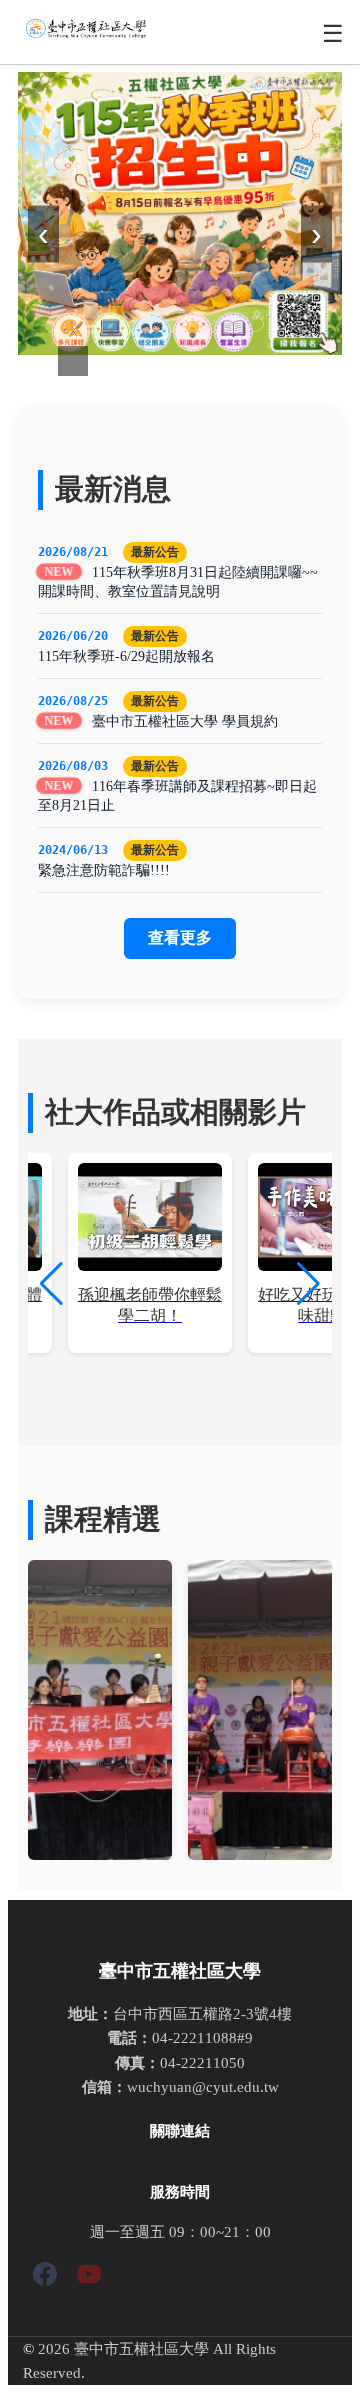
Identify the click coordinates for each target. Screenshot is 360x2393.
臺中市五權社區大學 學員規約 (185, 721)
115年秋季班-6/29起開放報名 (126, 656)
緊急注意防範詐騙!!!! (104, 870)
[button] (308, 1284)
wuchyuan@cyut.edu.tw (203, 2086)
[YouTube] (89, 2277)
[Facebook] (45, 2277)
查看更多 (180, 937)
